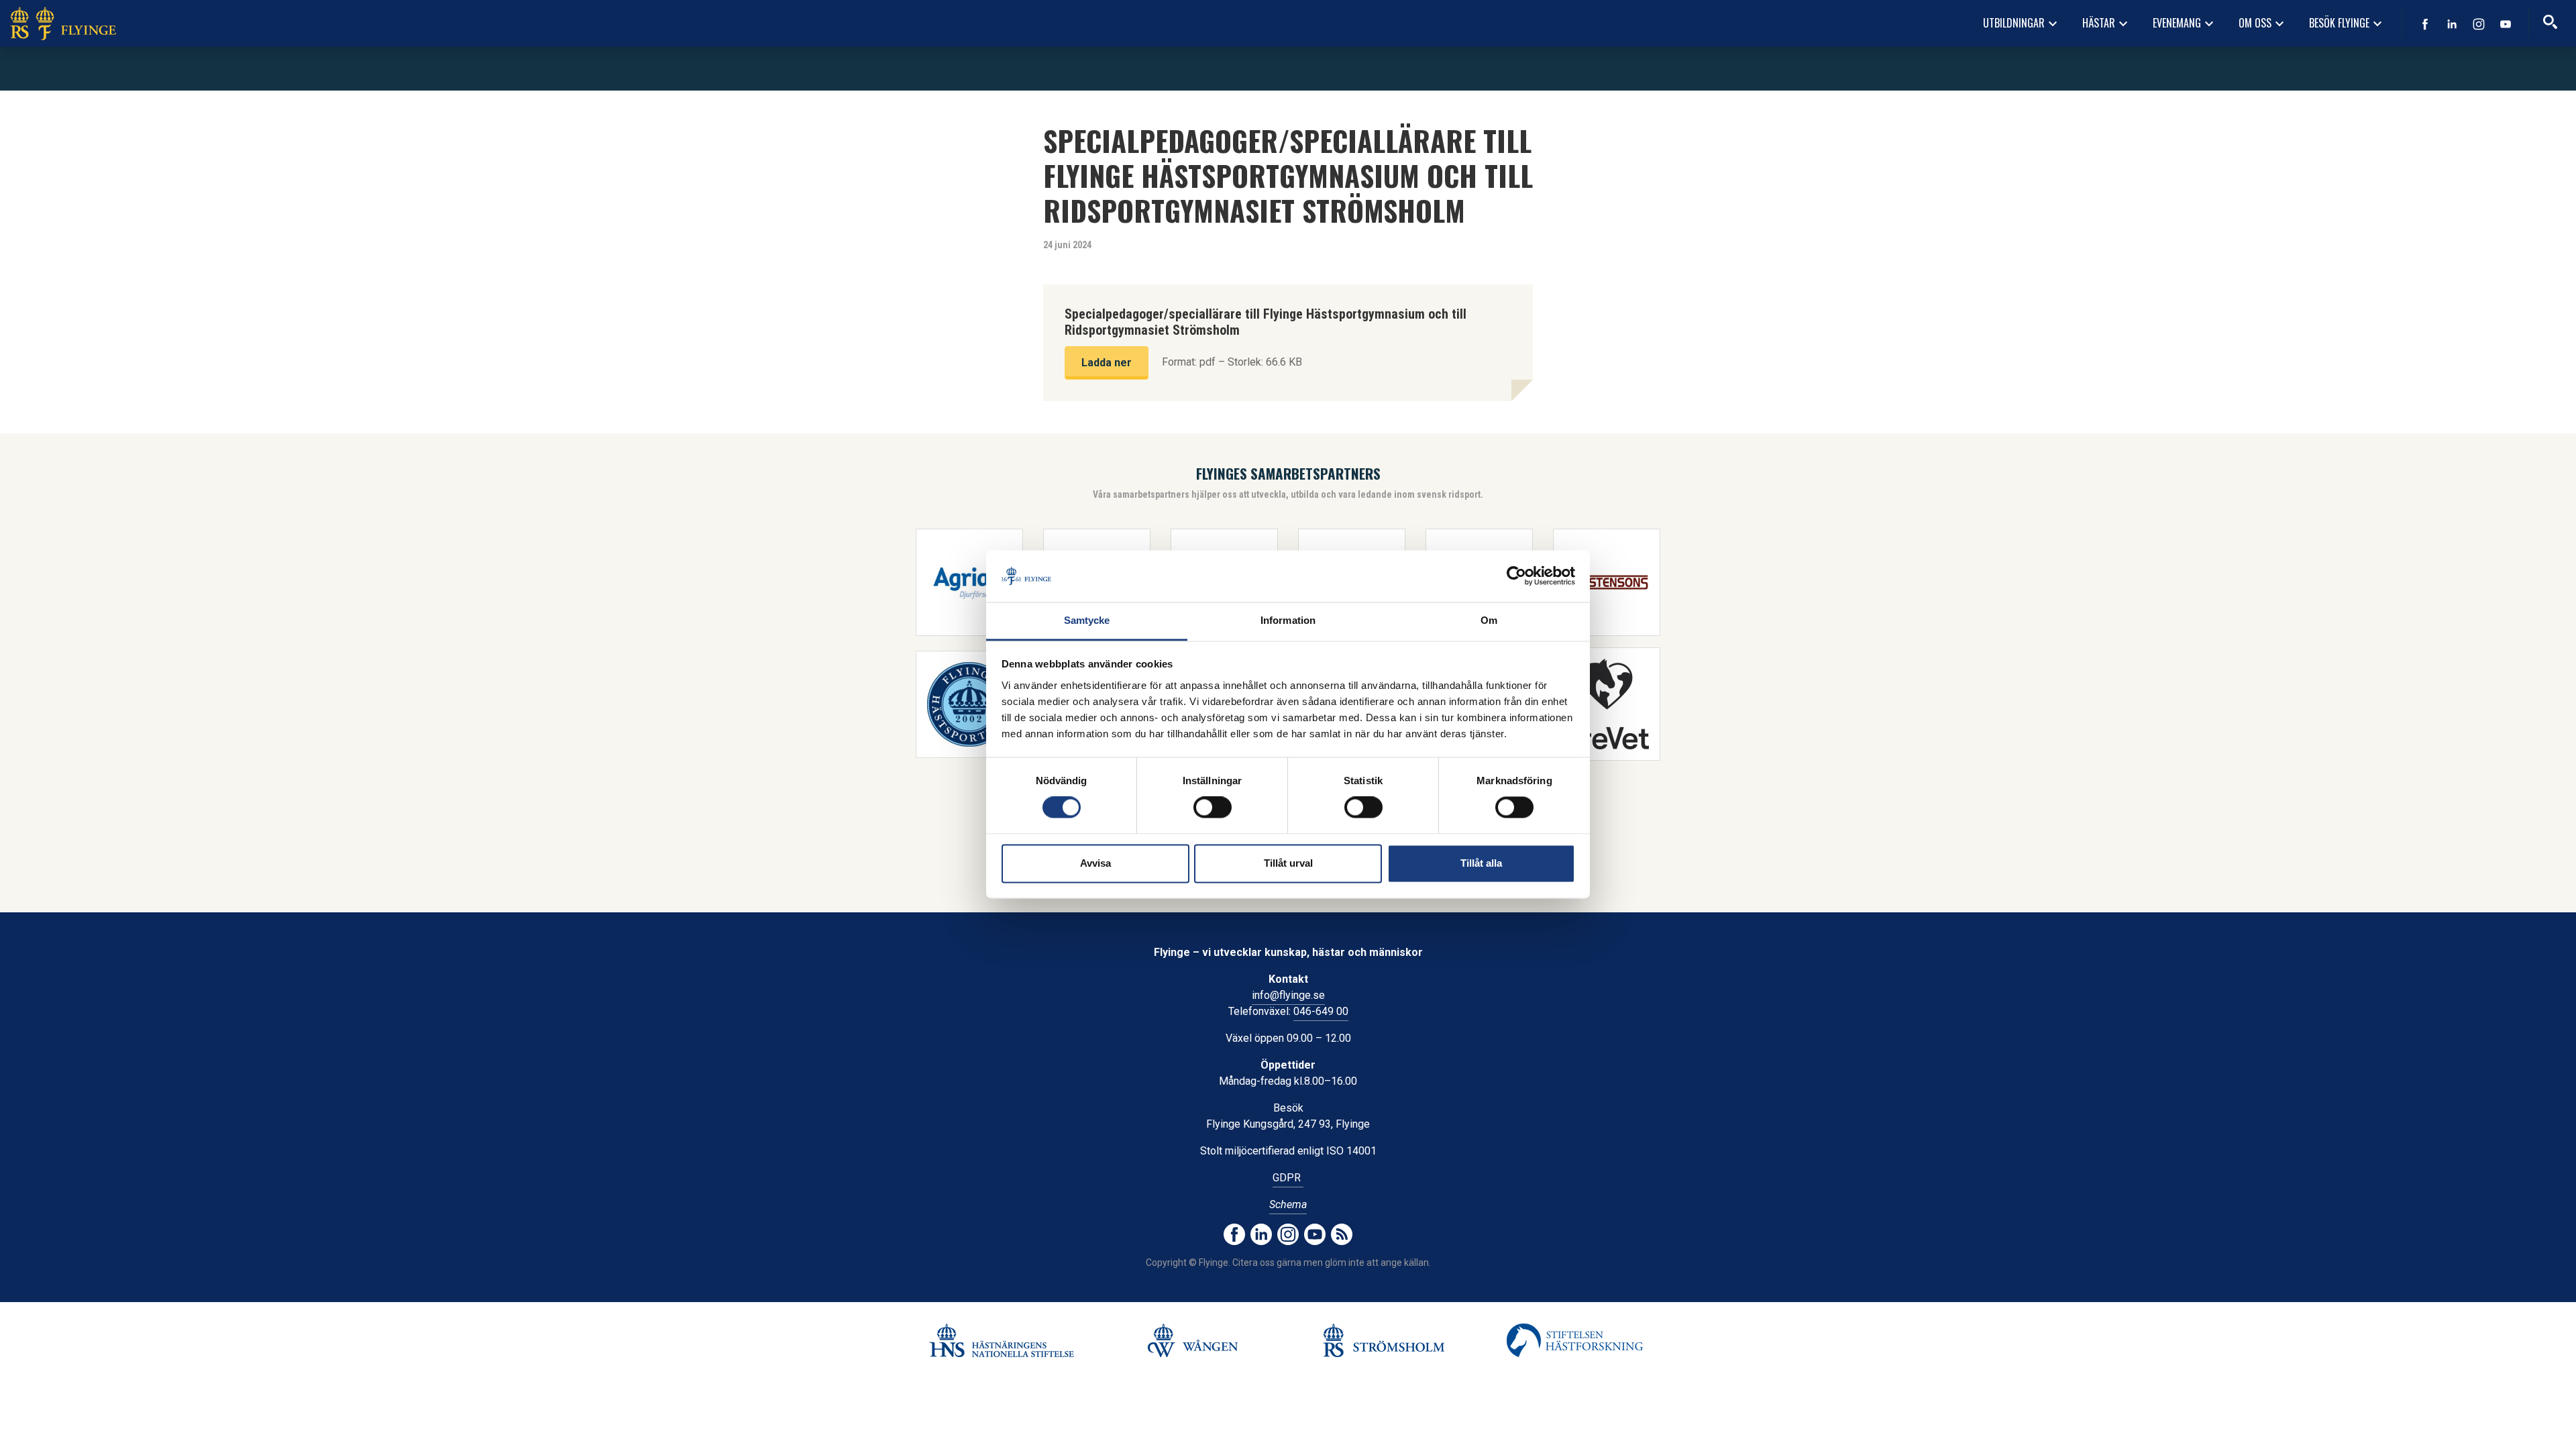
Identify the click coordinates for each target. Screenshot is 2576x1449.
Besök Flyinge (2347, 23)
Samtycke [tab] (1087, 620)
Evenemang (2185, 23)
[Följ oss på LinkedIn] (2452, 24)
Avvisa (1095, 863)
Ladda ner (1107, 363)
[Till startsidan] (63, 23)
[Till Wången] (1192, 1340)
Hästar (2107, 23)
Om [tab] (1489, 620)
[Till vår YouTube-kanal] (2506, 24)
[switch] (1213, 808)
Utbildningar (2022, 23)
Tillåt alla (1481, 863)
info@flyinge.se (1288, 995)
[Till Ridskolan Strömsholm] (1384, 1340)
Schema (1288, 1204)
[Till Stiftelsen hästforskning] (1001, 1340)
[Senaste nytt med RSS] (1342, 1234)
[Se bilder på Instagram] (2479, 24)
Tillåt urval (1288, 863)
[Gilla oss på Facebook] (2425, 24)
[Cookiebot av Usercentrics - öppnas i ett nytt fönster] (1516, 576)
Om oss (2263, 23)
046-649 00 (1321, 1011)
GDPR (1288, 1178)
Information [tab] (1288, 620)
